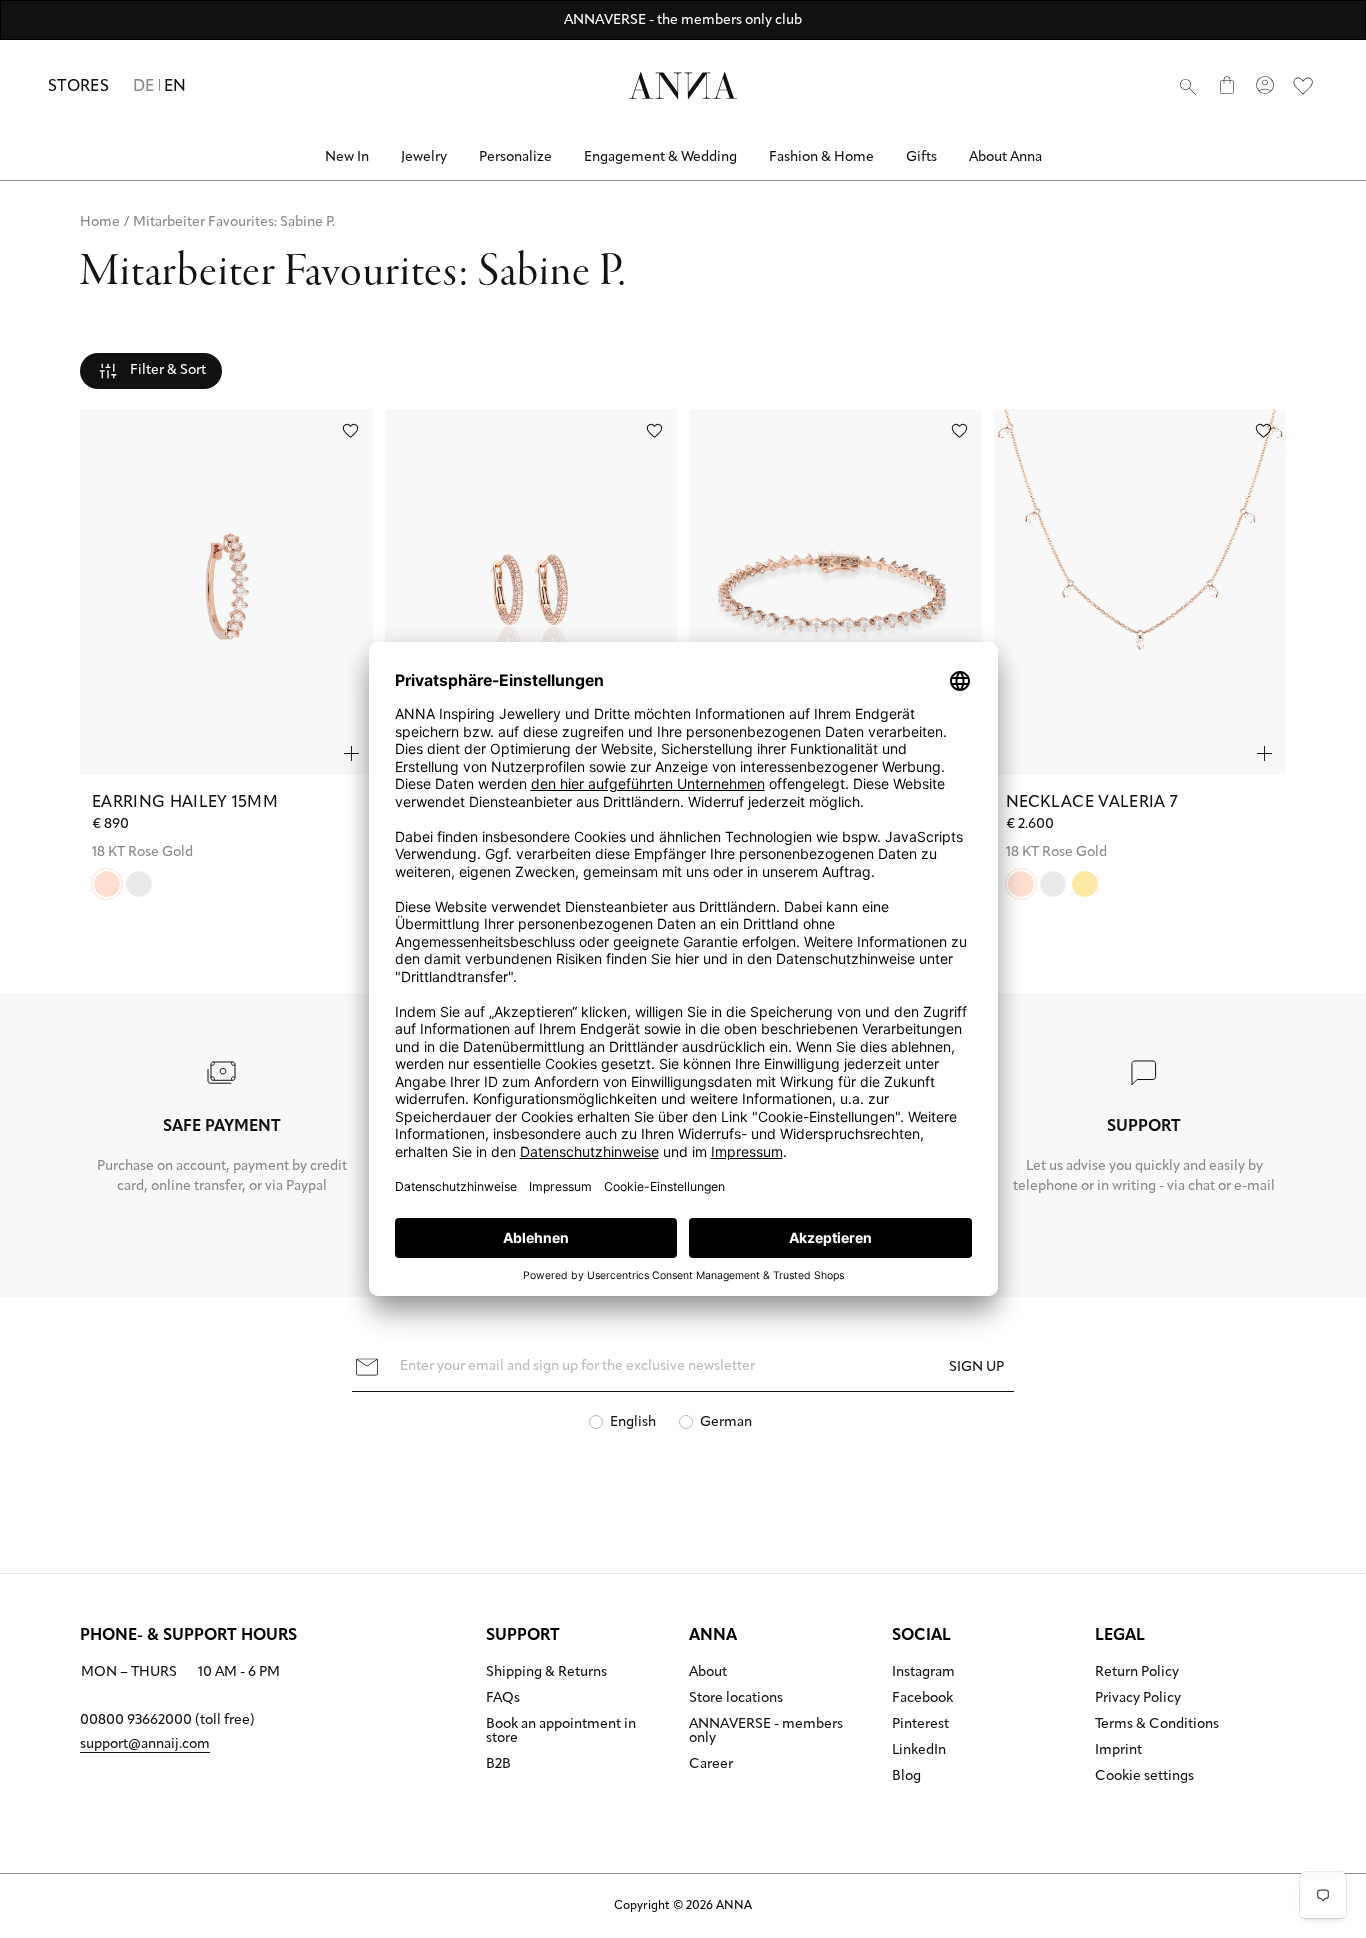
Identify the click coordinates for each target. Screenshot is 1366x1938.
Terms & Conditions (1157, 1725)
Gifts (921, 157)
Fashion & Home (821, 157)
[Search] (1188, 86)
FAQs (503, 1699)
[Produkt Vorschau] (351, 753)
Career (711, 1765)
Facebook (922, 1699)
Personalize (515, 157)
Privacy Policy (1138, 1699)
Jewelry (424, 157)
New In (347, 157)
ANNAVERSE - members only (766, 1732)
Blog (906, 1777)
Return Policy (1137, 1673)
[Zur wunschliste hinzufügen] (350, 430)
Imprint (1118, 1751)
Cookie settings (1144, 1777)
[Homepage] (683, 85)
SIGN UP (976, 1367)
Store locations (736, 1699)
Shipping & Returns (546, 1673)
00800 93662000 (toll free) (167, 1720)
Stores (78, 87)
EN (175, 87)
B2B (498, 1765)
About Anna (1005, 157)
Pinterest (920, 1725)
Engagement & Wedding (660, 157)
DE (144, 87)
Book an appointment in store (561, 1732)
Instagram (923, 1673)
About (708, 1673)
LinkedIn (919, 1751)
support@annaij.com (145, 1744)
